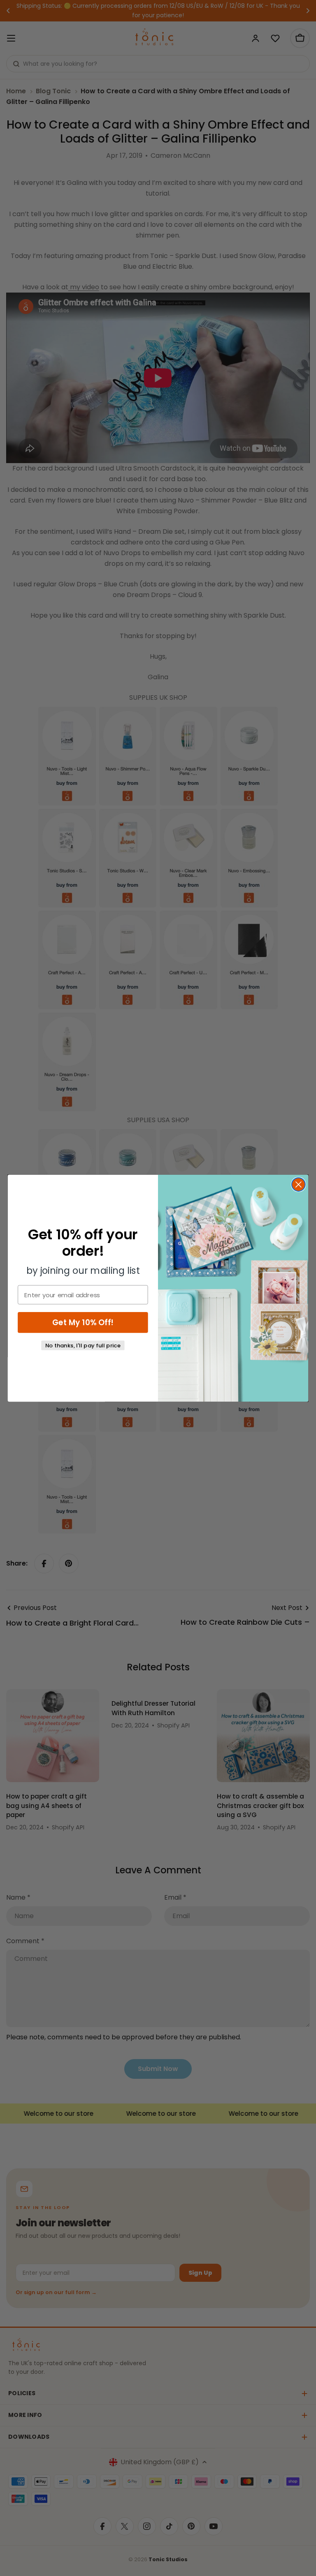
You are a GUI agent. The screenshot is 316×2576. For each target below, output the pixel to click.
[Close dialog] (299, 1184)
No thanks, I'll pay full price (83, 1345)
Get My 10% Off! (83, 1322)
